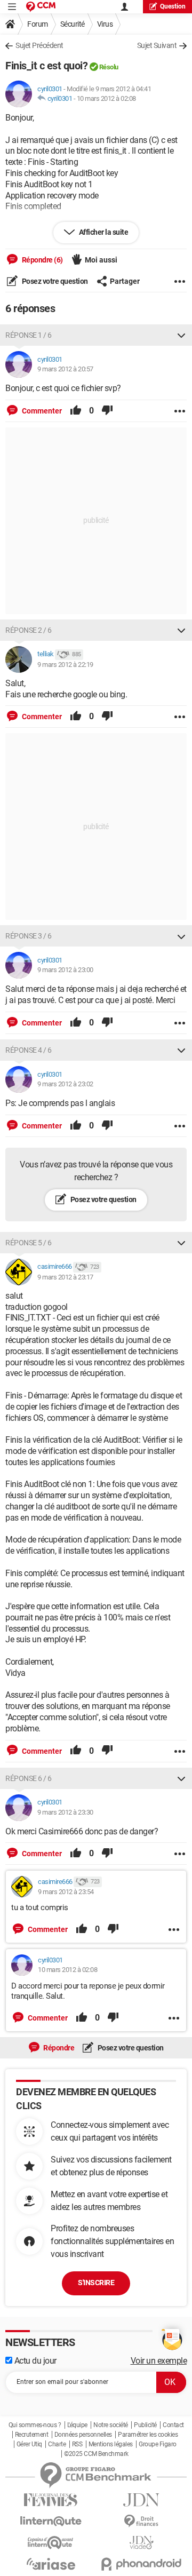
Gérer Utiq (29, 2444)
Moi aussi (101, 260)
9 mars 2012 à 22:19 (65, 665)
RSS (77, 2444)
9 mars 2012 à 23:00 (65, 970)
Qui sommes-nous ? (35, 2425)
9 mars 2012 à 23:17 (65, 1277)
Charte (57, 2444)
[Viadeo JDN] (141, 2543)
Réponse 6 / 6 (29, 1778)
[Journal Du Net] (141, 2500)
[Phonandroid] (141, 2564)
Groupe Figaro (158, 2444)
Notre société (111, 2425)
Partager (125, 281)
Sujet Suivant (157, 45)
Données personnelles (83, 2435)
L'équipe (77, 2425)
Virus (105, 24)
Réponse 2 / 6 (29, 630)
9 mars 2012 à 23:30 (65, 1812)
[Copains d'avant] (51, 2543)
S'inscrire (96, 2283)
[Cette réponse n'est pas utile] (107, 411)
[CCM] (41, 7)
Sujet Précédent (39, 45)
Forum (38, 24)
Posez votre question (54, 281)
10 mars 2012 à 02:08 (106, 98)
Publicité (145, 2425)
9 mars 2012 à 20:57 (65, 369)
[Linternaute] (51, 2521)
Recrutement (32, 2435)
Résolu (109, 67)
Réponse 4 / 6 (29, 1050)
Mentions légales (111, 2444)
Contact (173, 2425)
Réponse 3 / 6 (29, 936)
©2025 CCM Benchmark (96, 2454)
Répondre (58, 2048)
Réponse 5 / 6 (29, 1243)
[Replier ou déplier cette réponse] (181, 335)
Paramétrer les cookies (148, 2435)
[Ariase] (51, 2564)
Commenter (41, 411)
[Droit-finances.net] (141, 2521)
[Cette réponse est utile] (76, 411)
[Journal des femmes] (51, 2500)
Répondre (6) (42, 260)
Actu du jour (34, 2361)
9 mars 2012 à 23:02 (65, 1084)
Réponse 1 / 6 (29, 335)
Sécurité (73, 24)
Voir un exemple (159, 2361)
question (173, 6)
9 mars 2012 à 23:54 (66, 1892)
